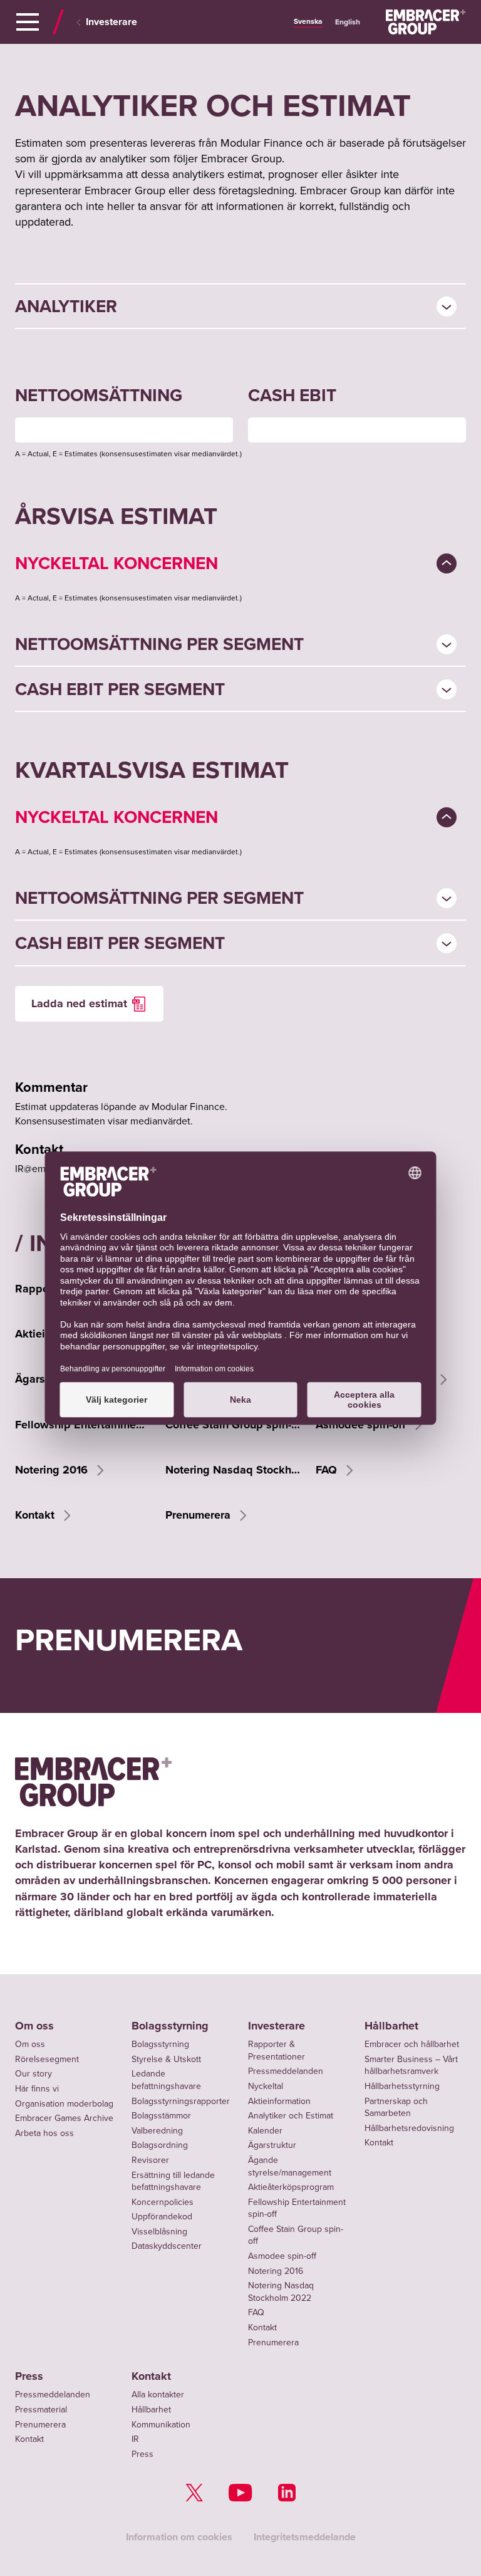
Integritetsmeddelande (305, 2537)
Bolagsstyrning (170, 2026)
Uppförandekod (162, 2216)
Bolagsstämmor (161, 2115)
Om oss (34, 2026)
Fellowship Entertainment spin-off (83, 1425)
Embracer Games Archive (64, 2118)
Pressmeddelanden (286, 2071)
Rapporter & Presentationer (277, 2050)
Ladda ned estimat (79, 1003)
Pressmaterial (41, 2409)
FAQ (328, 1470)
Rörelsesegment (47, 2059)
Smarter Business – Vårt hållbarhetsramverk (411, 2065)
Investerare (111, 22)
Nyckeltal (266, 2086)
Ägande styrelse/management (290, 2166)
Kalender (265, 2130)
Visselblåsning (159, 2231)
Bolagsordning (160, 2145)
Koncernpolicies (163, 2202)
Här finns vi (37, 2088)
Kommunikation (161, 2424)
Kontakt (36, 1515)
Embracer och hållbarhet (412, 2044)
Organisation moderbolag (64, 2103)
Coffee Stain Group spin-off (233, 1425)
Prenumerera (199, 1515)
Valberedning (157, 2130)
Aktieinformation (279, 2101)
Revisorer (150, 2160)
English (348, 22)
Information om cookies (179, 2537)
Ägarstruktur (272, 2145)
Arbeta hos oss (44, 2133)
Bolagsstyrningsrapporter (181, 2101)
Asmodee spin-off (362, 1425)
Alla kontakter (158, 2394)
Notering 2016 (53, 1470)
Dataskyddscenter (167, 2246)
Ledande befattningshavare (166, 2080)
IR (135, 2439)
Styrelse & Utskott (166, 2059)
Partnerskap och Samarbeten (396, 2107)
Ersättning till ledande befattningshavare (173, 2181)
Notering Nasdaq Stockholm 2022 (233, 1470)
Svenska (308, 21)
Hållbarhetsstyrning (402, 2086)
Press (29, 2376)
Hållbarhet (391, 2026)
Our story (34, 2073)
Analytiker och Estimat (291, 2115)
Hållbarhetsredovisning (409, 2128)
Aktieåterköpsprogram (291, 2187)
